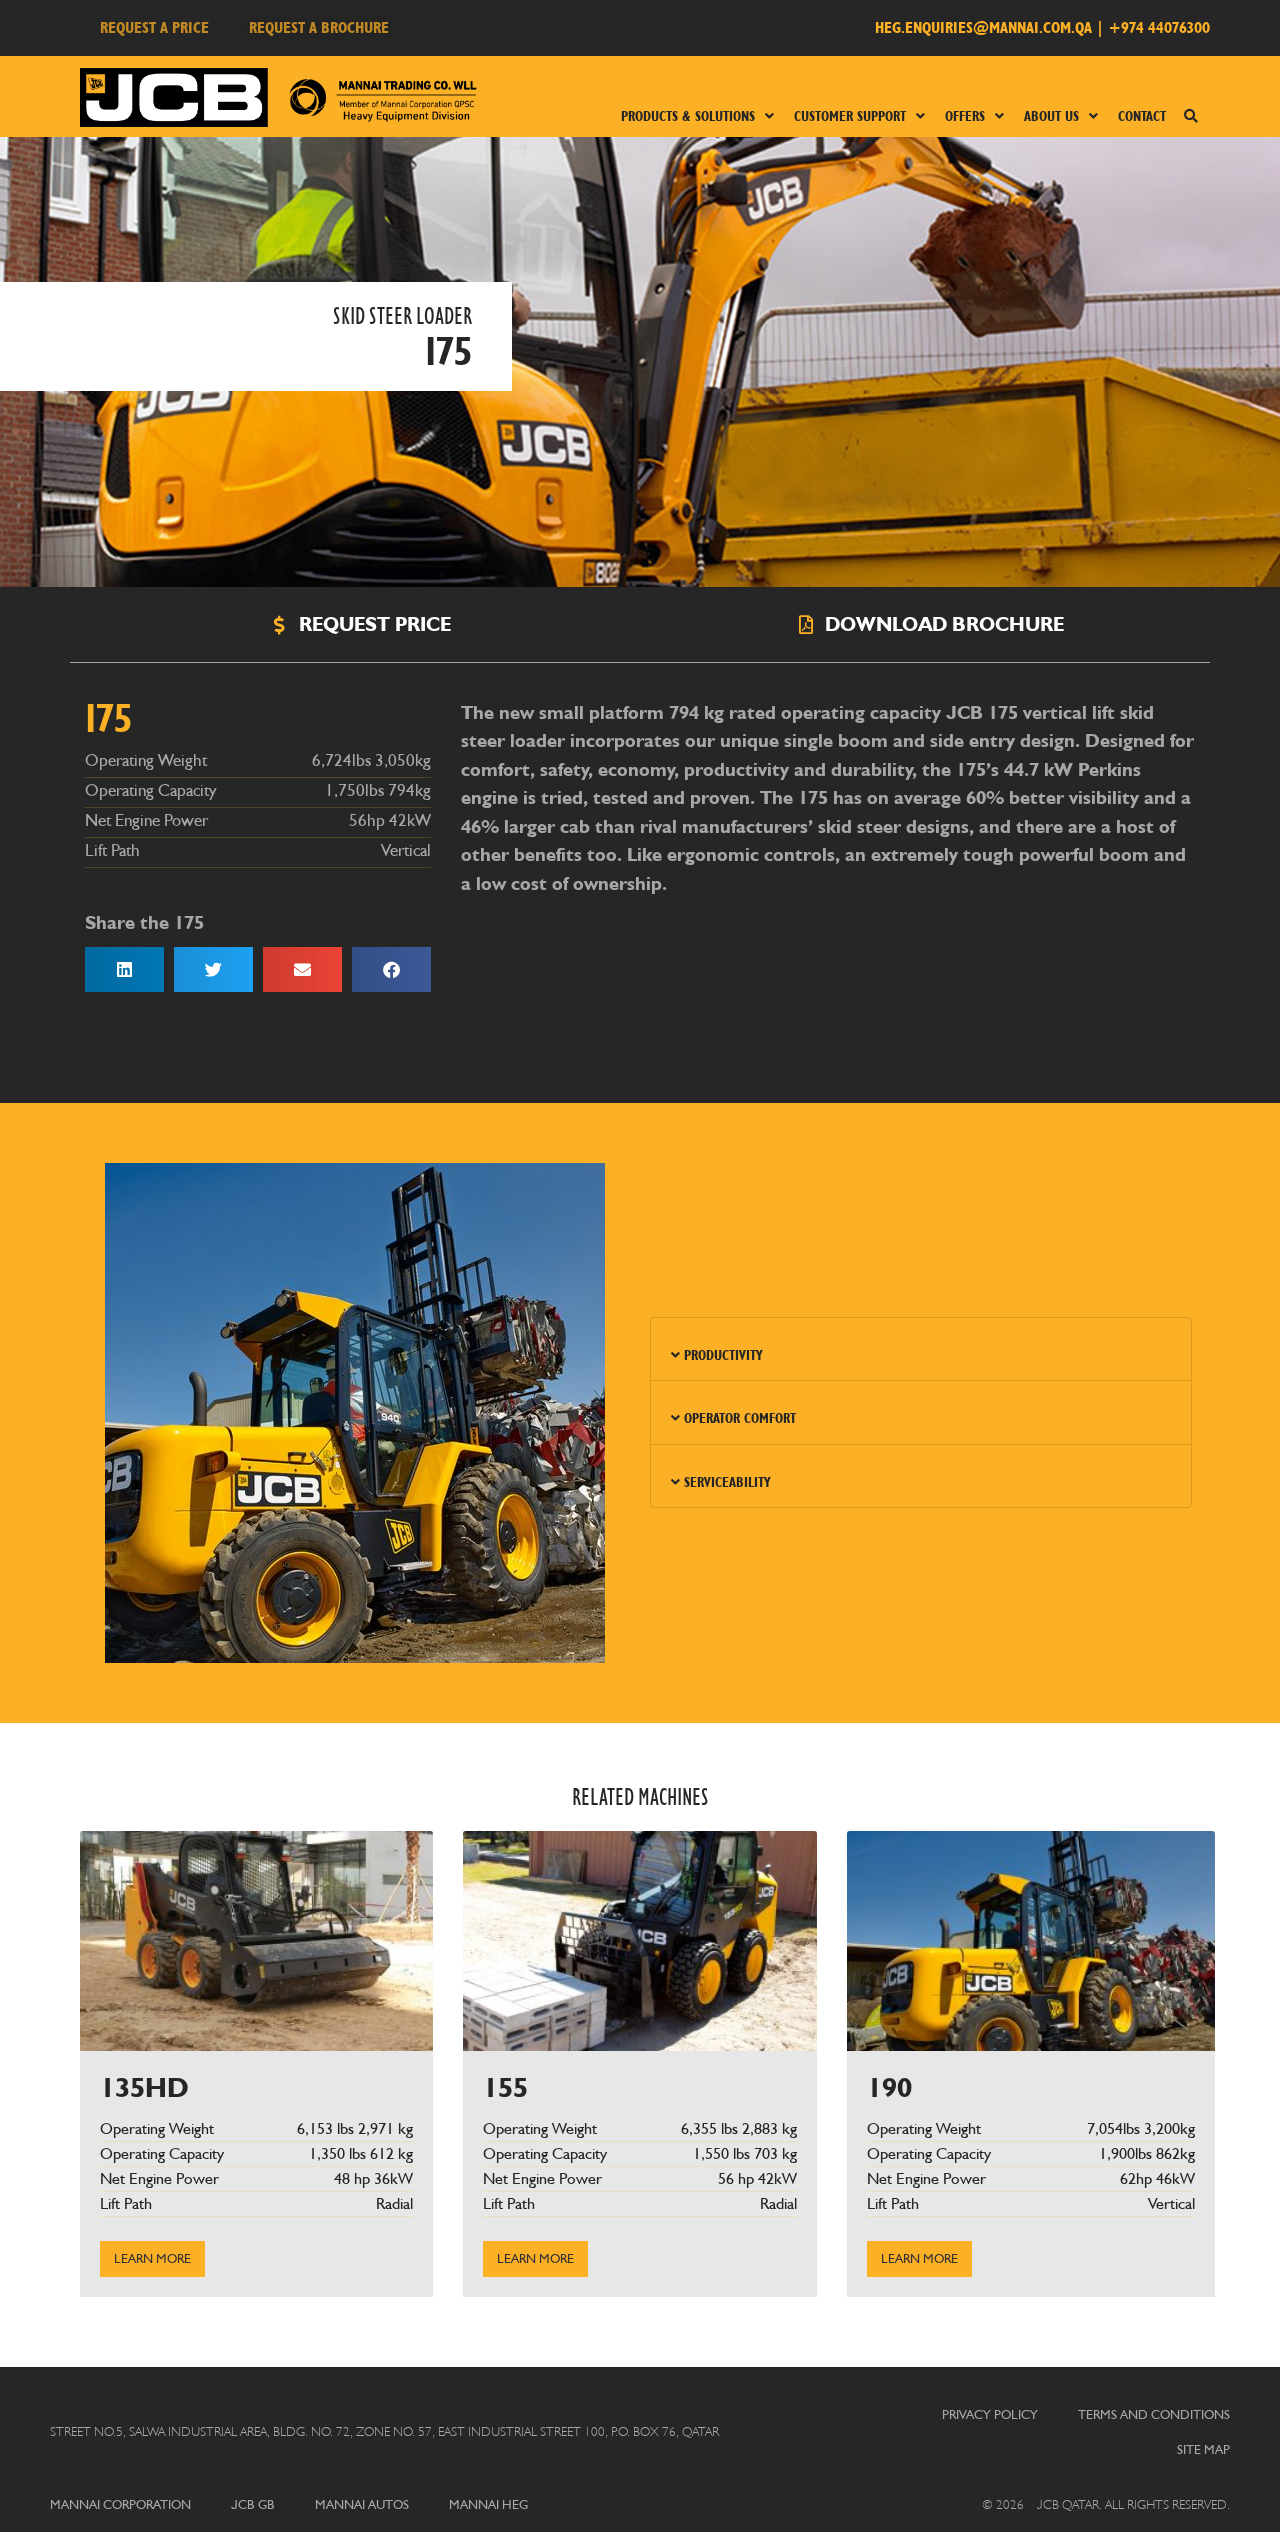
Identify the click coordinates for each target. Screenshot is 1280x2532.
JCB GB (253, 2504)
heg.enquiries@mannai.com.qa (983, 27)
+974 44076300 (1159, 27)
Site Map (1203, 2449)
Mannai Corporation (120, 2504)
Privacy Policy (990, 2414)
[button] (124, 969)
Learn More (152, 2258)
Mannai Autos (362, 2504)
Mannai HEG (488, 2504)
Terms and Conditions (1154, 2414)
